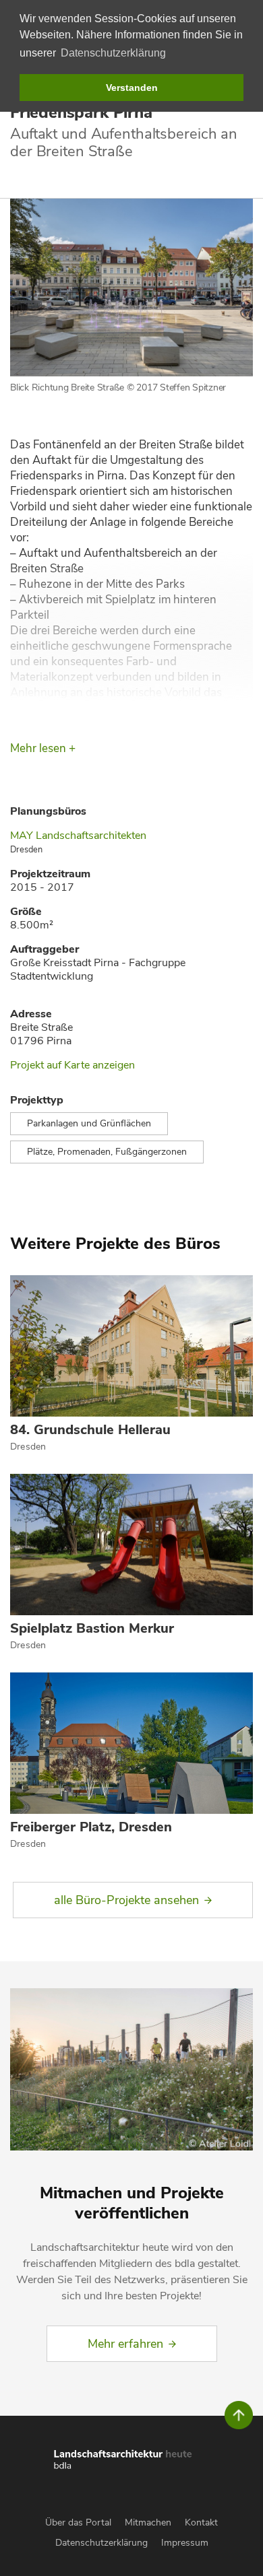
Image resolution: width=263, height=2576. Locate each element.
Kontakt (201, 2522)
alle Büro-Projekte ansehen (126, 1900)
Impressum (185, 2543)
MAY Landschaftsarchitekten (78, 836)
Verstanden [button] (132, 88)
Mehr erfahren (125, 2344)
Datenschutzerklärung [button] (113, 53)
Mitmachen (148, 2522)
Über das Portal (78, 2522)
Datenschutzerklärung (101, 2543)
